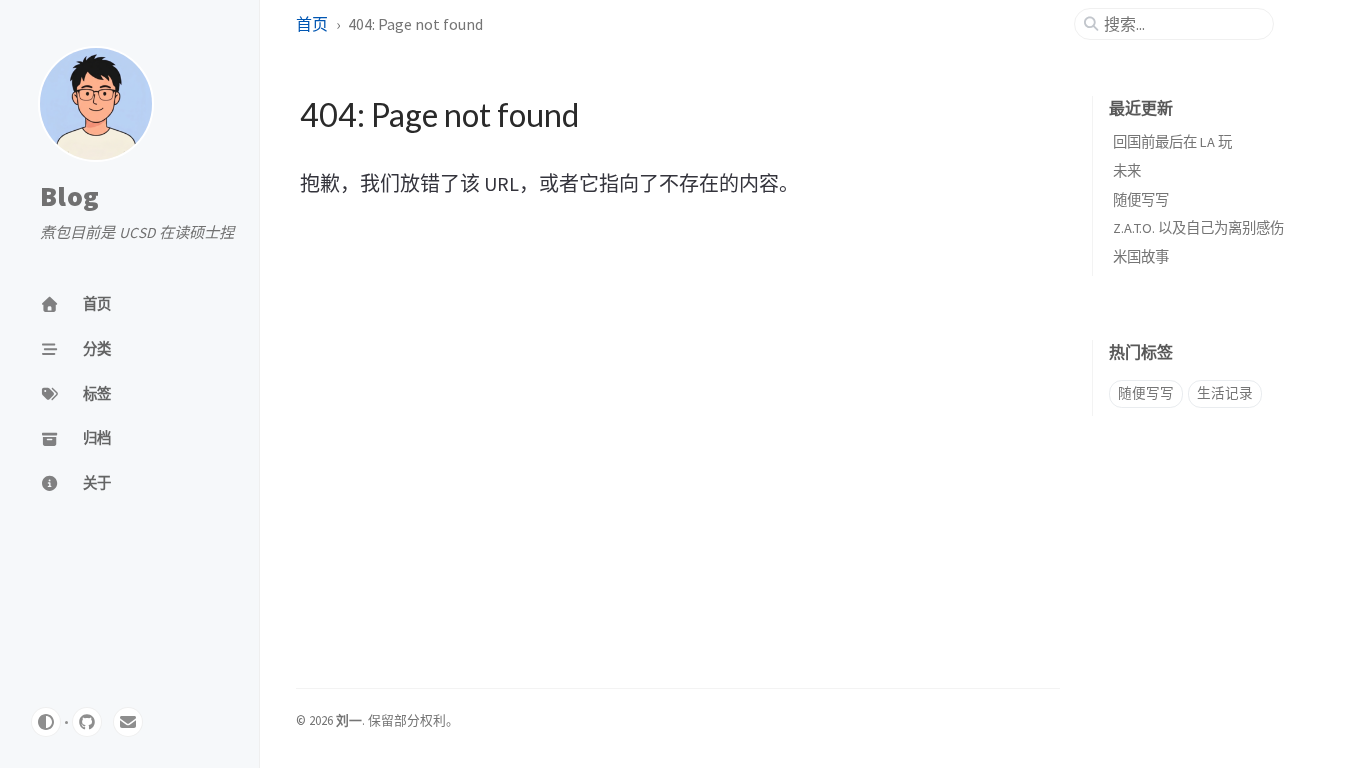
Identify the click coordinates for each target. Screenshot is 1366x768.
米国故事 (1141, 257)
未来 (1127, 171)
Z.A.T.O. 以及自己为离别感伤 (1198, 228)
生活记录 (1225, 393)
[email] (128, 722)
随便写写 (1141, 200)
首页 (312, 24)
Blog (69, 197)
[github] (87, 722)
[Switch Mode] (46, 722)
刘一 (349, 720)
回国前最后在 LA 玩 (1172, 142)
